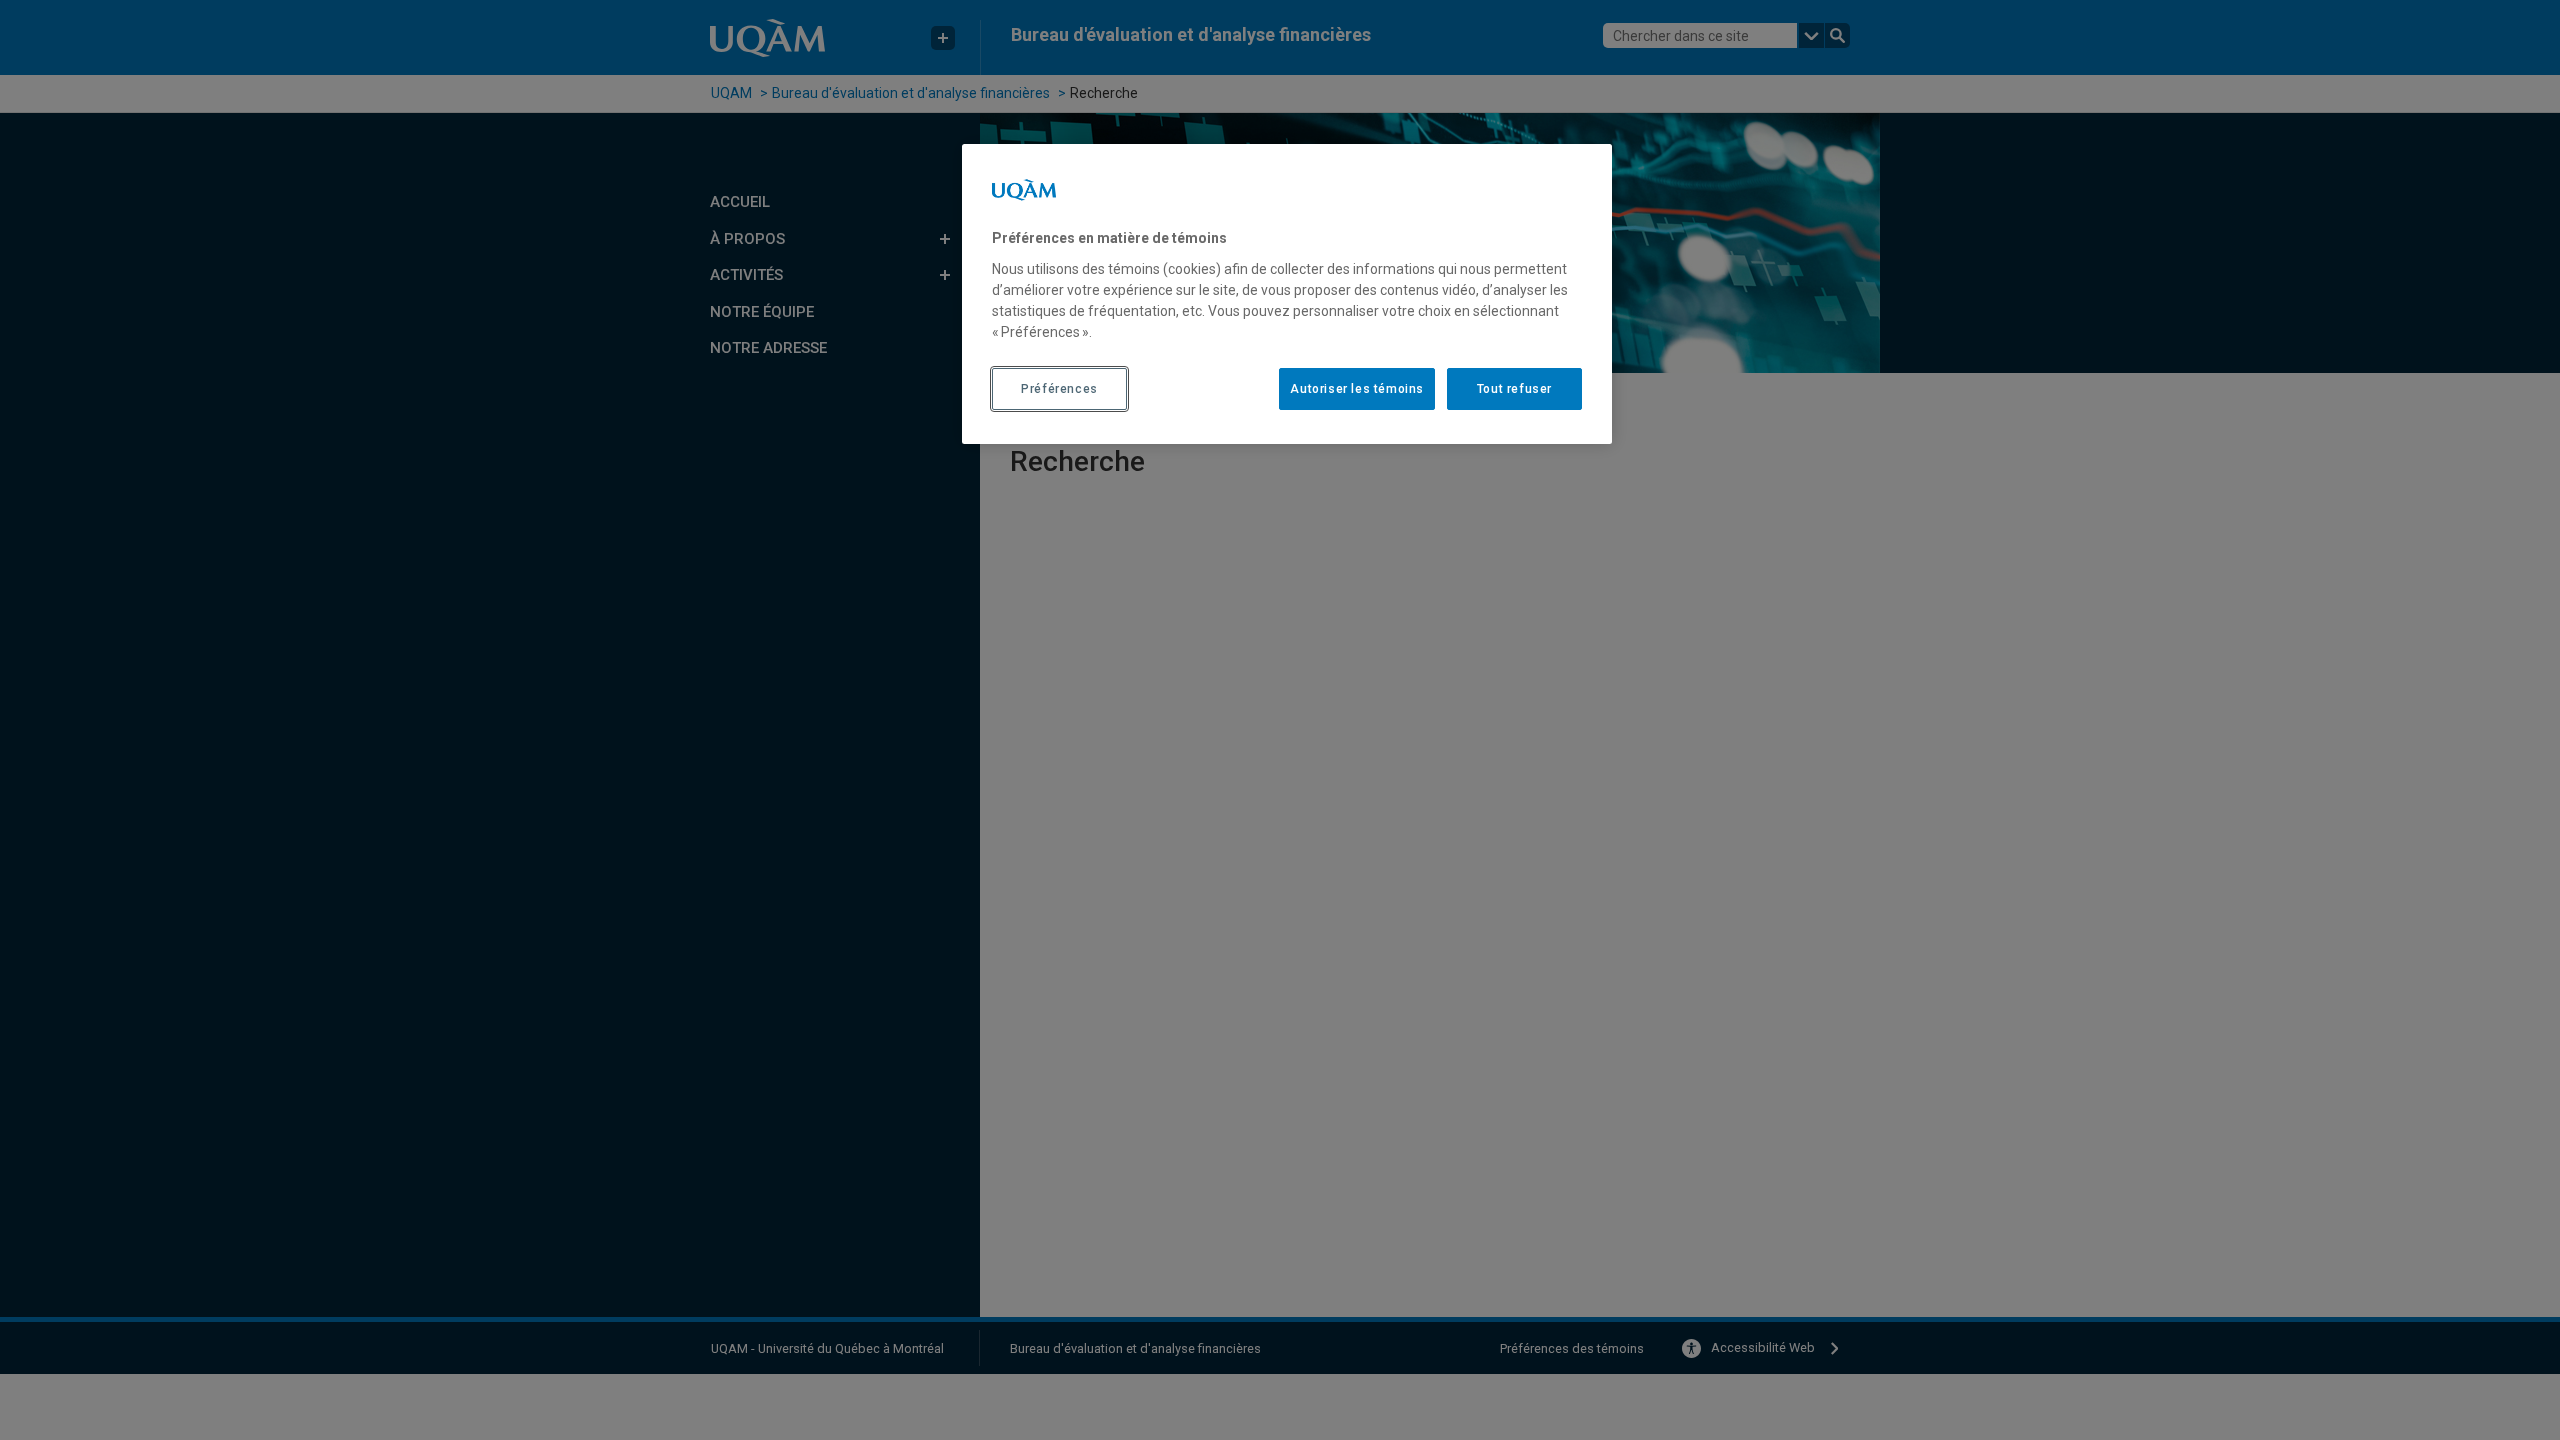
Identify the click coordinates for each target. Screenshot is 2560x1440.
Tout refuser (1514, 389)
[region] (1287, 294)
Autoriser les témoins (1357, 389)
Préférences (1059, 389)
